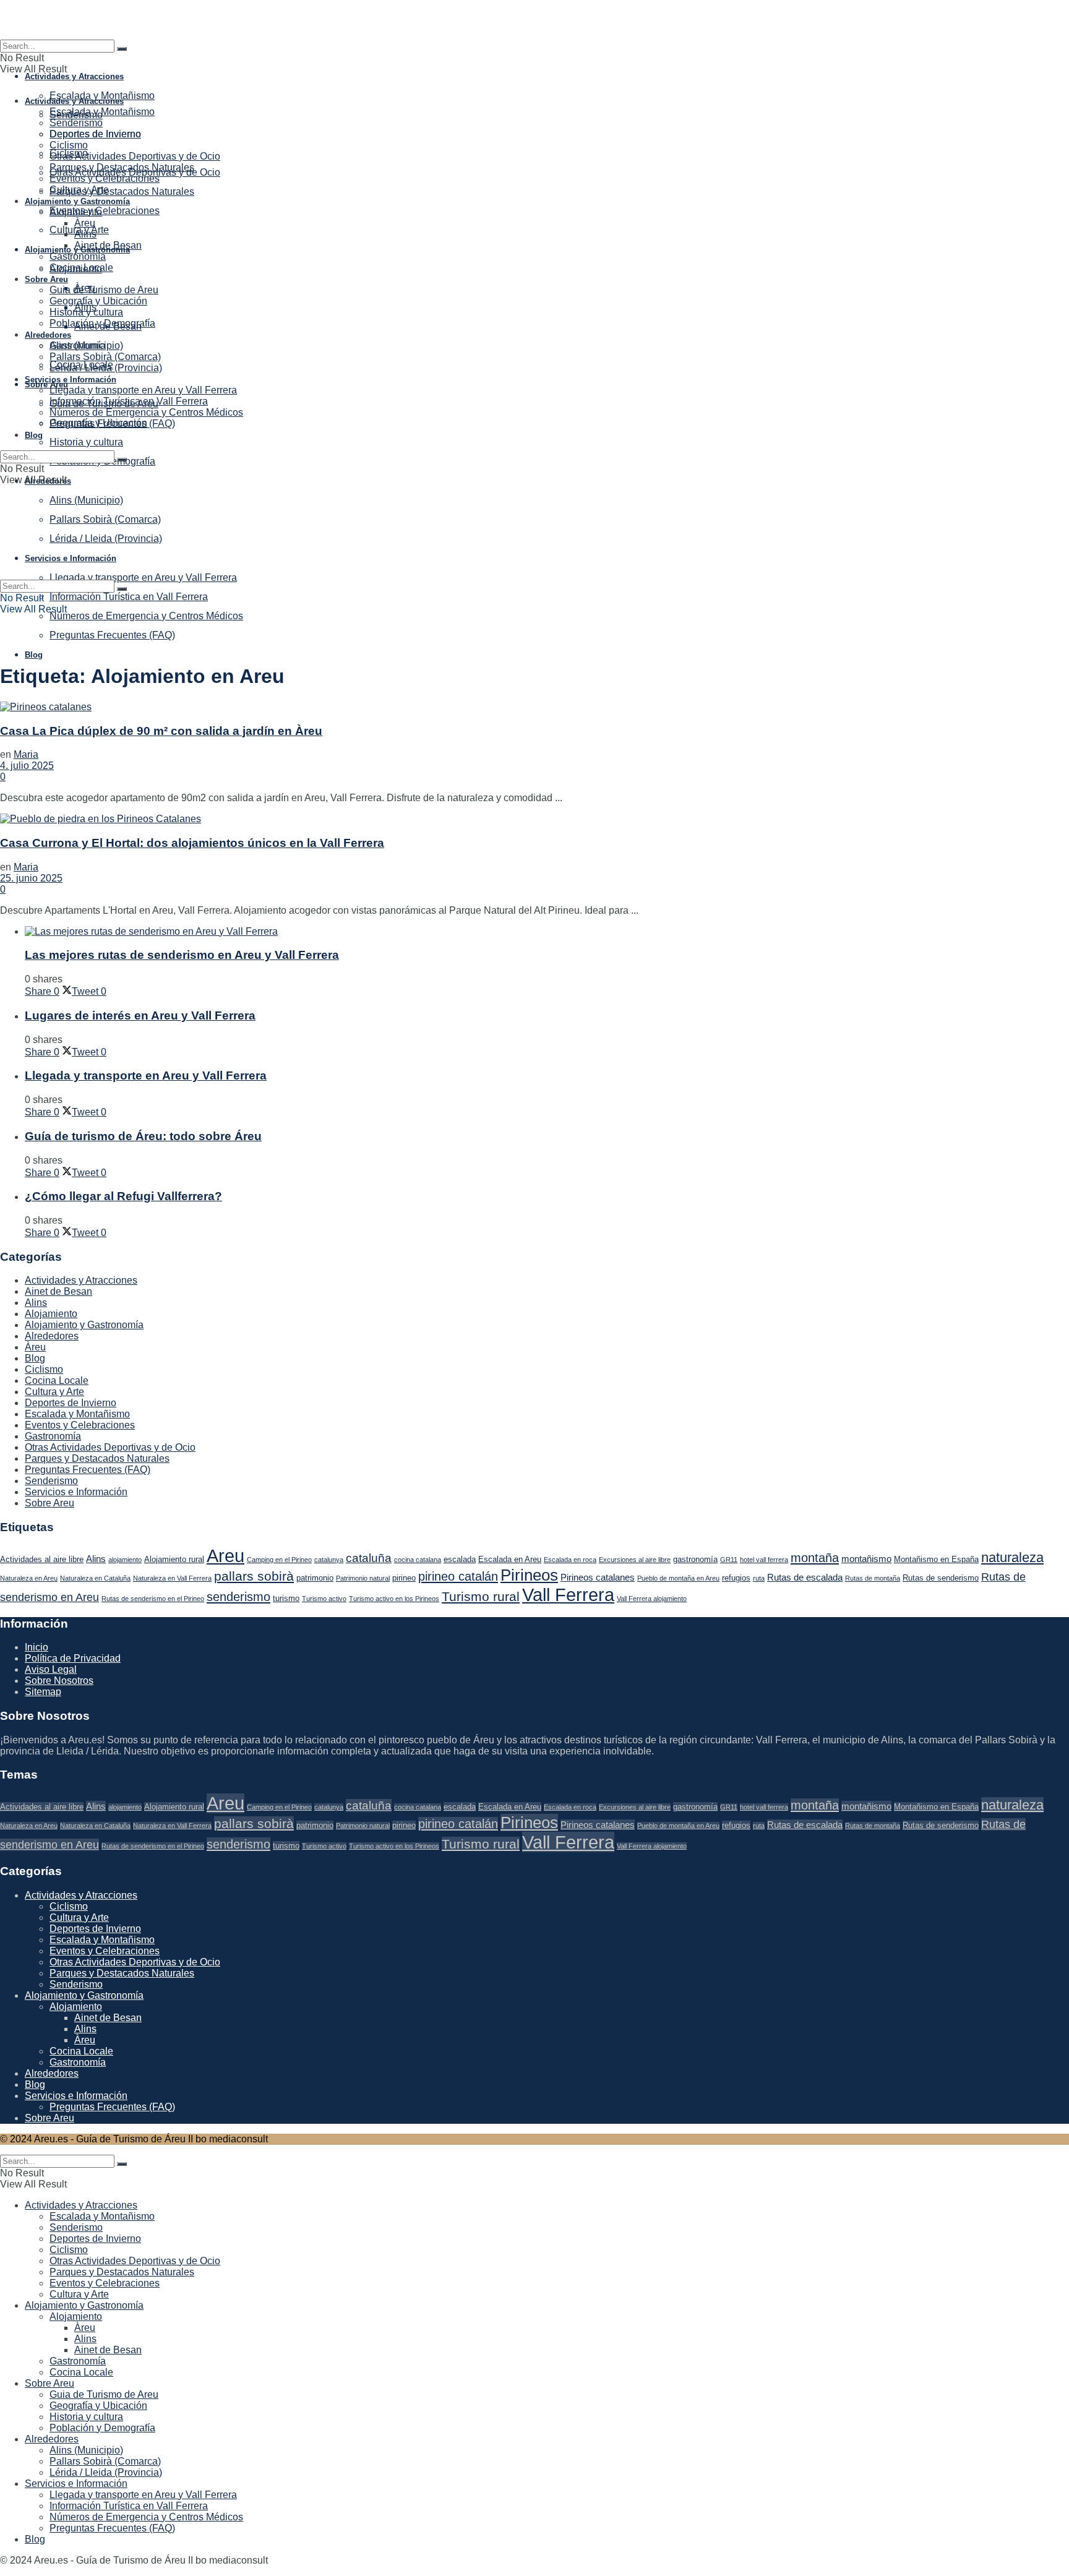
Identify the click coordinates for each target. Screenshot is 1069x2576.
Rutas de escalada (805, 1577)
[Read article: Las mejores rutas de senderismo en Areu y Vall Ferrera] (547, 932)
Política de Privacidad (73, 1658)
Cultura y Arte (79, 190)
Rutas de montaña (873, 1578)
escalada (460, 1559)
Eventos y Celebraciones (105, 211)
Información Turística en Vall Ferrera (129, 597)
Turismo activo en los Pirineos (394, 1599)
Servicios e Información (71, 380)
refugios (736, 1578)
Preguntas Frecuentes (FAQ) (112, 635)
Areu (225, 1556)
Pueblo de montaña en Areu (678, 1578)
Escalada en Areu (510, 1559)
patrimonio (315, 1578)
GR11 (729, 1560)
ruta (759, 1578)
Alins (85, 234)
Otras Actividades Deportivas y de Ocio (135, 156)
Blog (34, 655)
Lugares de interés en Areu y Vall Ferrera (140, 1015)
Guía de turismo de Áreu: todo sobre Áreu (143, 1136)
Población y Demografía (102, 323)
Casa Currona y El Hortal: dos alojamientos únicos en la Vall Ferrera (192, 843)
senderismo (238, 1597)
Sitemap (43, 1692)
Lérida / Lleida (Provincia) (106, 368)
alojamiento (125, 1560)
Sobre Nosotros (59, 1681)
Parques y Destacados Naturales (122, 191)
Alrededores (48, 335)
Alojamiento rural (174, 1559)
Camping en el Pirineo (279, 1560)
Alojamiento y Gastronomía (77, 201)
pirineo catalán (458, 1576)
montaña (815, 1558)
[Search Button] (122, 49)
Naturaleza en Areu (29, 1578)
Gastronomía (78, 256)
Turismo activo (324, 1599)
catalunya (329, 1560)
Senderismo (76, 123)
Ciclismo (69, 145)
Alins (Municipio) (86, 346)
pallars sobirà (254, 1576)
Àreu (85, 223)
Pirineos (529, 1575)
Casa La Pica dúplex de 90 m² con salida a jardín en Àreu (161, 731)
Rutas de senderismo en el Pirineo (153, 1599)
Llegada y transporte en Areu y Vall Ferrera (143, 390)
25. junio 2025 (31, 878)
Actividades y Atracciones (74, 76)
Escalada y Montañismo (102, 96)
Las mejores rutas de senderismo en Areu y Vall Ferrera (182, 955)
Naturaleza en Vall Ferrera (172, 1578)
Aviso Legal (51, 1669)
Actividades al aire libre (42, 1559)
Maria (26, 754)
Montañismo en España (936, 1559)
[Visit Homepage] (534, 20)
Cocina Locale (81, 268)
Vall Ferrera (568, 1595)
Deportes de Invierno (95, 134)
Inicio (36, 1647)
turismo (286, 1598)
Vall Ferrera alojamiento (652, 1599)
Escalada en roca (570, 1560)
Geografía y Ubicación (98, 301)
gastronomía (695, 1559)
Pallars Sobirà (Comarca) (105, 357)
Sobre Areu (46, 384)
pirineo (404, 1578)
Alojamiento (76, 212)
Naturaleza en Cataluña (95, 1578)
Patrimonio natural (363, 1578)
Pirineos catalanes (598, 1577)
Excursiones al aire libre (635, 1560)
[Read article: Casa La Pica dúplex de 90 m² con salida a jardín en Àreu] (534, 707)
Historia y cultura (86, 442)
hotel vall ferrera (764, 1560)
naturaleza (1012, 1557)
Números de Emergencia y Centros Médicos (146, 616)
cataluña (369, 1558)
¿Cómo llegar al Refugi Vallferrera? (123, 1196)
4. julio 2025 (27, 766)
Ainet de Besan (108, 245)
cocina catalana (418, 1560)
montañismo (866, 1559)
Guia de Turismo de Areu (104, 290)
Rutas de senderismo (941, 1578)
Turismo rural (481, 1596)
